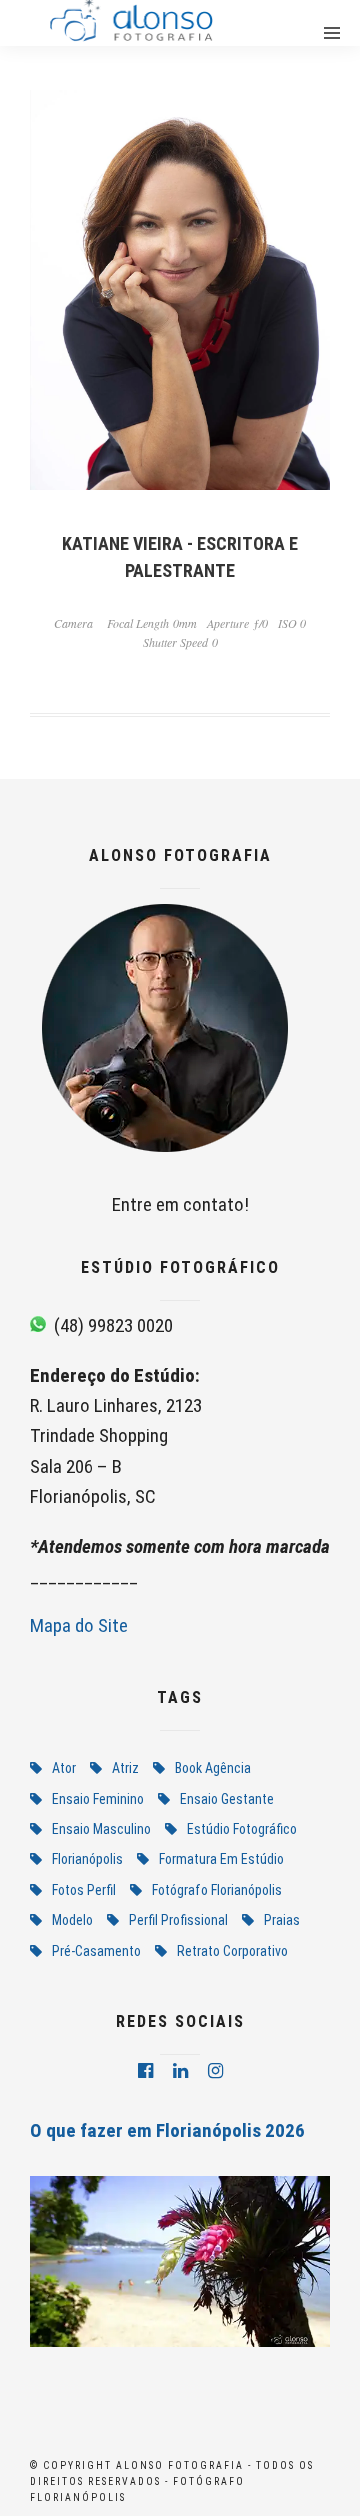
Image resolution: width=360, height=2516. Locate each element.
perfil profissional (178, 1920)
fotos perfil (84, 1890)
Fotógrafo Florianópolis (217, 1890)
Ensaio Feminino (98, 1799)
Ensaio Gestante (227, 1799)
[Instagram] (215, 2071)
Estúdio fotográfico (242, 1829)
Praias (282, 1920)
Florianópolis (87, 1859)
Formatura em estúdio (221, 1859)
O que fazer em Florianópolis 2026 (167, 2130)
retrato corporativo (232, 1951)
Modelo (72, 1920)
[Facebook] (145, 2071)
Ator (64, 1768)
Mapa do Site (79, 1625)
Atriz (125, 1768)
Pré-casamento (96, 1951)
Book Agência (213, 1768)
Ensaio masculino (101, 1829)
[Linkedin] (180, 2071)
